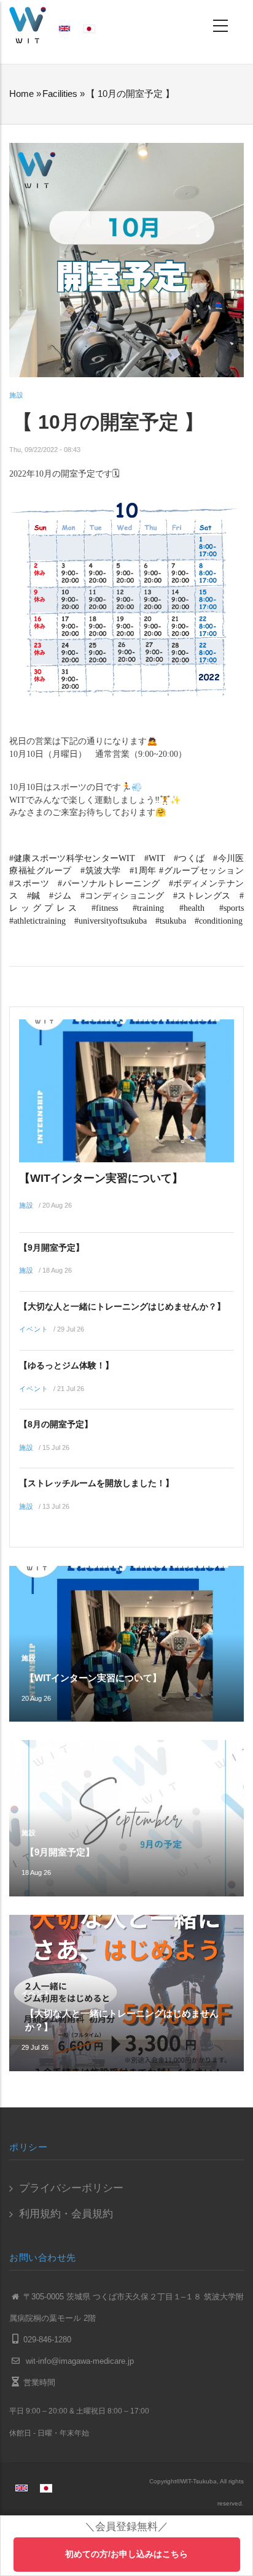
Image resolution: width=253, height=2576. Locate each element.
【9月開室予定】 (52, 1248)
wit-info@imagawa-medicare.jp (79, 2361)
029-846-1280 (47, 2340)
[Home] (28, 24)
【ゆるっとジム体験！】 (66, 1365)
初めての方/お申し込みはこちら (126, 2554)
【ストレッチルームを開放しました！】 (96, 1483)
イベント (34, 1329)
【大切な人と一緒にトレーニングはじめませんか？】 (122, 1306)
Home (21, 94)
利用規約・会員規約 (66, 2214)
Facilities (60, 94)
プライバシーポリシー (71, 2188)
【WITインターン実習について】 (101, 1178)
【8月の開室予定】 (56, 1424)
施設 (17, 395)
